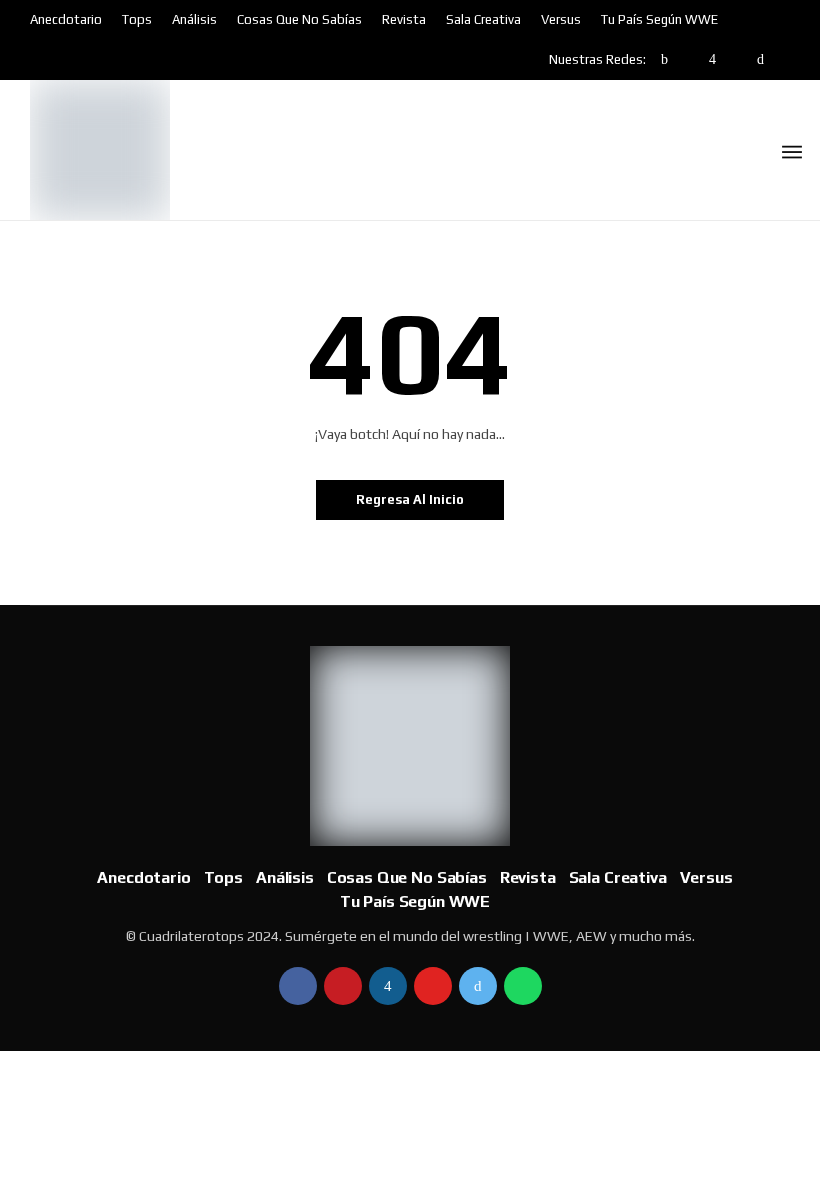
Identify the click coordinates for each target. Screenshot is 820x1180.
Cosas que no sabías (299, 19)
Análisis (194, 19)
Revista (404, 19)
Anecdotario (66, 19)
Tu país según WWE (659, 19)
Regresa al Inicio (410, 499)
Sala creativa (483, 19)
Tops (137, 19)
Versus (561, 19)
